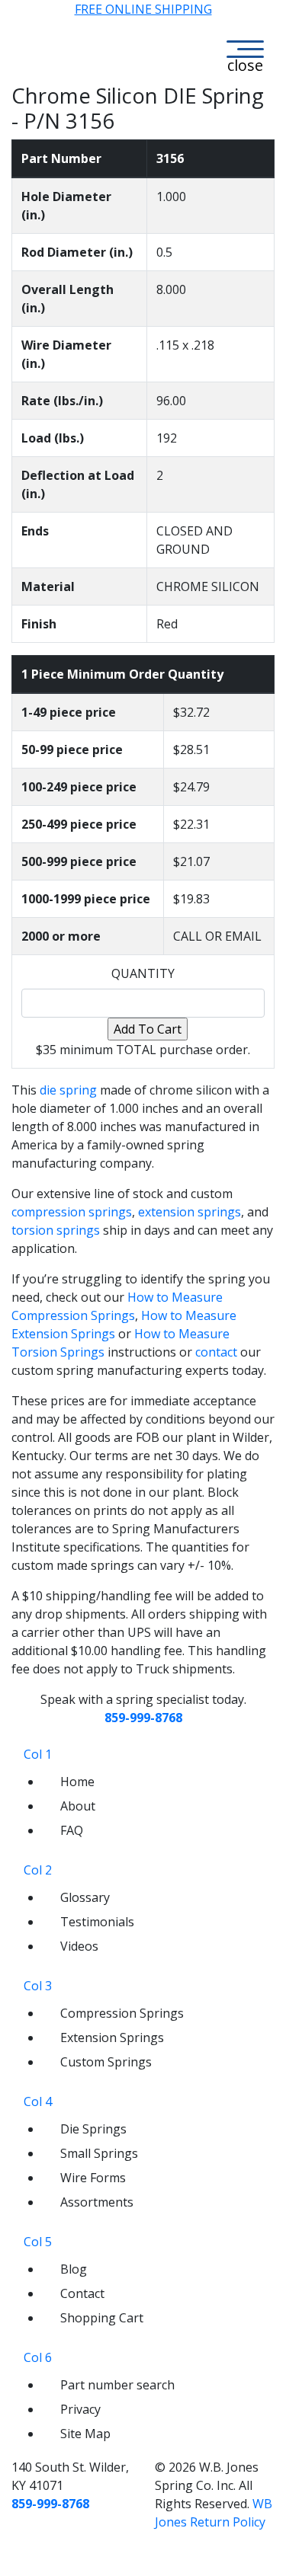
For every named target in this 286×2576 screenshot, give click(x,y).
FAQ (72, 1830)
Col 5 (38, 2242)
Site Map (85, 2434)
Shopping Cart (102, 2318)
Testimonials (97, 1922)
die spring (68, 1090)
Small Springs (99, 2153)
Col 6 (38, 2357)
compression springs (72, 1212)
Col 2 (38, 1870)
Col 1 (38, 1754)
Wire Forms (93, 2178)
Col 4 (38, 2101)
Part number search (117, 2385)
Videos (79, 1946)
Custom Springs (106, 2062)
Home (77, 1782)
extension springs (190, 1212)
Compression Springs (122, 2013)
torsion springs (56, 1230)
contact (216, 1352)
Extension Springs (112, 2037)
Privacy (80, 2409)
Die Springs (93, 2129)
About (78, 1806)
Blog (74, 2269)
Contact (82, 2293)
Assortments (97, 2202)
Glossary (85, 1897)
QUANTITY (143, 973)
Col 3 (38, 1986)
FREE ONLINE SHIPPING (143, 9)
